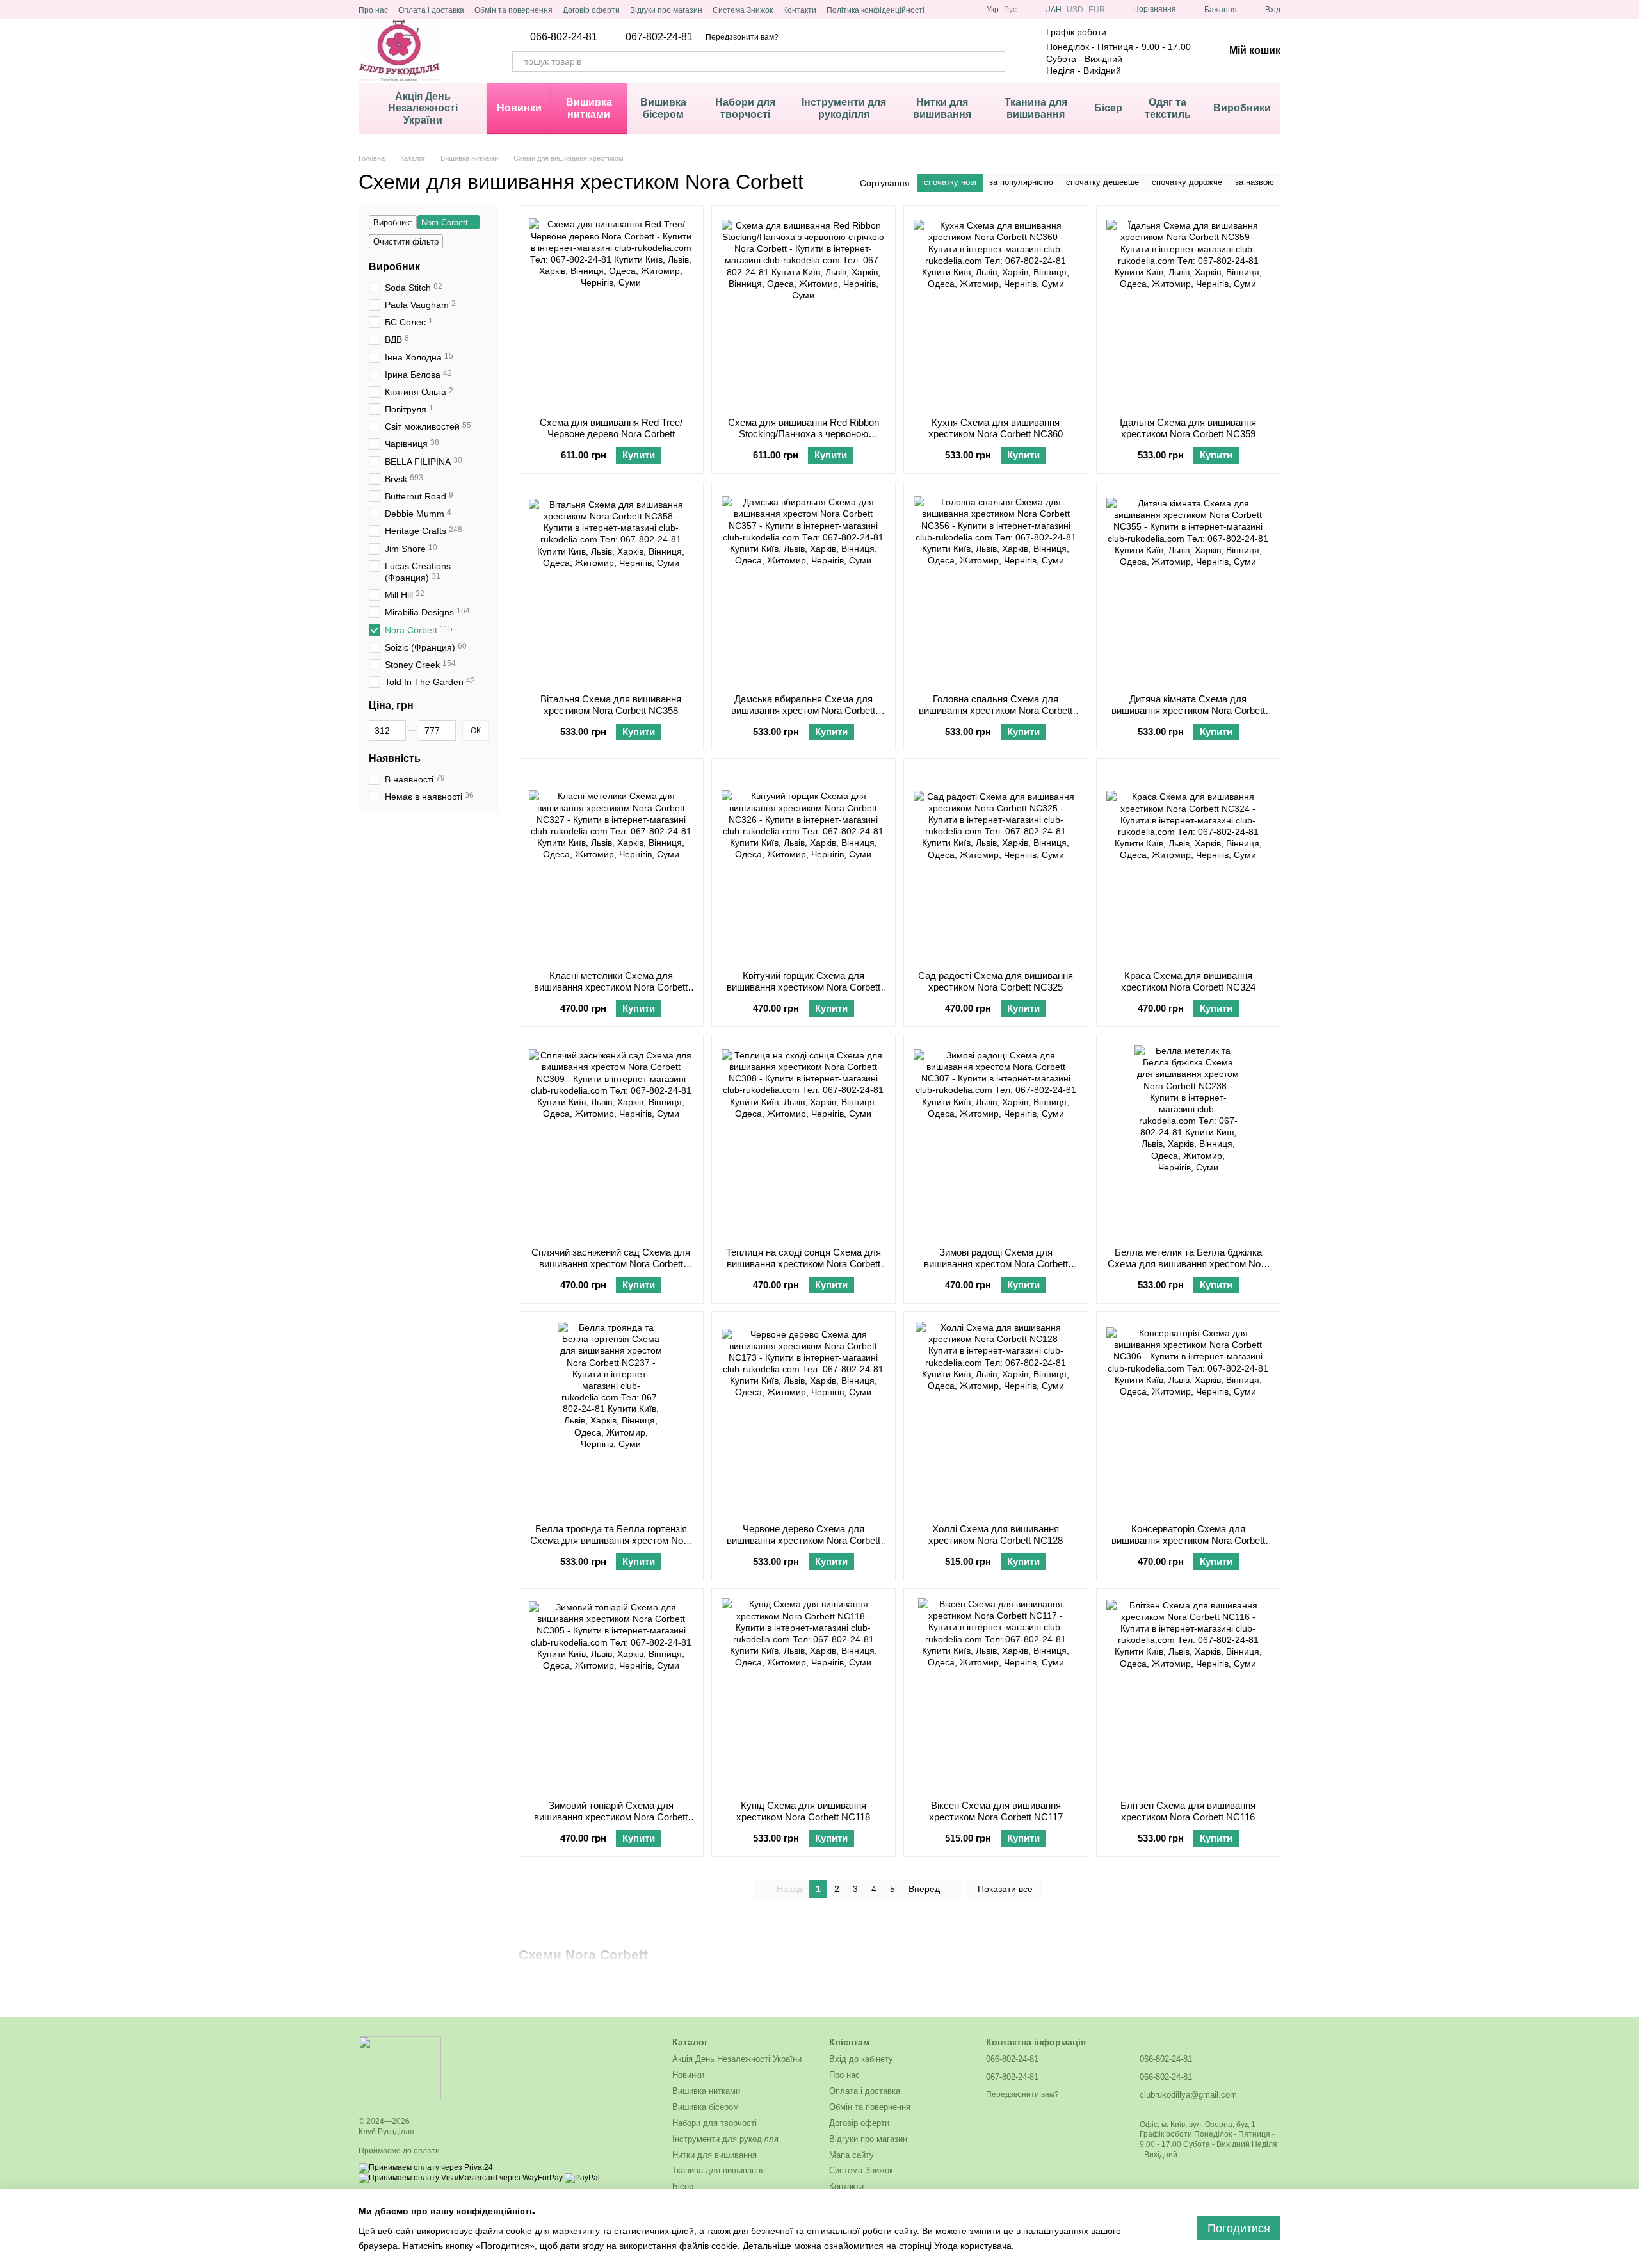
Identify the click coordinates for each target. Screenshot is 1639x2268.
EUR (1097, 10)
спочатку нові (950, 182)
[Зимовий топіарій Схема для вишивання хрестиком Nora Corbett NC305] (611, 1694)
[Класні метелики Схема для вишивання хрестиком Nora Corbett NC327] (611, 864)
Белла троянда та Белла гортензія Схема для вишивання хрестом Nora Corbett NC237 (611, 1540)
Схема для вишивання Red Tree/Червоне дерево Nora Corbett (611, 428)
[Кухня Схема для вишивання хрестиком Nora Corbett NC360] (996, 311)
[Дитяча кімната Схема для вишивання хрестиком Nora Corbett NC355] (1189, 588)
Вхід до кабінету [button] (861, 2059)
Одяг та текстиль (1168, 108)
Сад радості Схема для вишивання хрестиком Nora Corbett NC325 (996, 981)
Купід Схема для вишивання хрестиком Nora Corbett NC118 (803, 1811)
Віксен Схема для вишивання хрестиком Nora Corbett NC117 (996, 1811)
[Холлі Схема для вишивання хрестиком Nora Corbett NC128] (996, 1418)
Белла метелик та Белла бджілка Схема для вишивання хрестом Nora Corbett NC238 (1188, 1264)
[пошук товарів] (995, 61)
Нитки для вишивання (942, 108)
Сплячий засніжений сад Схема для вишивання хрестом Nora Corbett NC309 (611, 1264)
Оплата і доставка (431, 10)
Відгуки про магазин (666, 10)
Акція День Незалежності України (423, 108)
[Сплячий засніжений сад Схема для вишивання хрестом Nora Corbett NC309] (611, 1141)
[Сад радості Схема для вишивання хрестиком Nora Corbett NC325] (996, 864)
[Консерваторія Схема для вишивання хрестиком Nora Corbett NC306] (1189, 1418)
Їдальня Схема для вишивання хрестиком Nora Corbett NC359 (1188, 428)
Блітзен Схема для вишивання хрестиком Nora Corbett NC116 (1188, 1811)
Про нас (373, 10)
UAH (1053, 10)
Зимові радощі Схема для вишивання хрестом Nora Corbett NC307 (996, 1264)
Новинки (519, 108)
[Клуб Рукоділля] (400, 2068)
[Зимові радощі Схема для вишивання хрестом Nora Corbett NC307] (996, 1141)
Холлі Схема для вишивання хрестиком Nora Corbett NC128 (996, 1535)
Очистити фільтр (406, 242)
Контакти (800, 10)
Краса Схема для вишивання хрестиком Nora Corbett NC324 (1188, 981)
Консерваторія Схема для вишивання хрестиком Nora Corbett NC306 (1188, 1540)
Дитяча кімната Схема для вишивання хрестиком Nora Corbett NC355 (1188, 710)
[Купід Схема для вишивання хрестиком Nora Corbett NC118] (804, 1694)
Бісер (1108, 108)
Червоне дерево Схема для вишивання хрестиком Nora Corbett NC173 (803, 1540)
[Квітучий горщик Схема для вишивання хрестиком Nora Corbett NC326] (804, 864)
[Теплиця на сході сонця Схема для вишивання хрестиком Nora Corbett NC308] (804, 1141)
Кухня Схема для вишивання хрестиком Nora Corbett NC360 (996, 428)
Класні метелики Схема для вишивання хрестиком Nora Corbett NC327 (611, 987)
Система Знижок (743, 10)
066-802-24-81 (564, 37)
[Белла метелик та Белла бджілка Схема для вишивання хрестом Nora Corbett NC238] (1189, 1141)
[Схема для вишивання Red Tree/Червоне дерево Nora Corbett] (611, 311)
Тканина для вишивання (1036, 108)
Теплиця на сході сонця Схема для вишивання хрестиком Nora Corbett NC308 (803, 1264)
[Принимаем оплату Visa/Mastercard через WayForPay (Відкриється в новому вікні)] (461, 2178)
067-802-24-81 (659, 37)
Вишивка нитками (589, 108)
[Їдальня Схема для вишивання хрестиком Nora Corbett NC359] (1189, 311)
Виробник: (393, 223)
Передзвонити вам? (742, 37)
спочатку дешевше (1102, 182)
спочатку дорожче (1187, 182)
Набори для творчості (745, 108)
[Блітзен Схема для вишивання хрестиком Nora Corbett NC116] (1189, 1694)
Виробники (1242, 108)
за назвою (1255, 182)
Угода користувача (973, 2246)
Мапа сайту (852, 2155)
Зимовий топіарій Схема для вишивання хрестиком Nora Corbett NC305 (611, 1817)
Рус (1010, 10)
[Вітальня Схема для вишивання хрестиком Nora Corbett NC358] (611, 588)
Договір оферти (591, 10)
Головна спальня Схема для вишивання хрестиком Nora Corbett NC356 (996, 710)
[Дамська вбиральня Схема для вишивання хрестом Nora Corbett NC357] (804, 588)
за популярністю (1021, 182)
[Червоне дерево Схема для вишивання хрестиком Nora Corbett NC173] (804, 1418)
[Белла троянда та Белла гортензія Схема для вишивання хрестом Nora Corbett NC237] (611, 1418)
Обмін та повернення (513, 10)
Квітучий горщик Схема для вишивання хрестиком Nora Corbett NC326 (803, 987)
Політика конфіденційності (876, 10)
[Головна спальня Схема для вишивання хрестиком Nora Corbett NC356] (996, 588)
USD (1075, 10)
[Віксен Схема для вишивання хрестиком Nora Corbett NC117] (996, 1694)
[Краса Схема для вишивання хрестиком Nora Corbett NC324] (1189, 864)
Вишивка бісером (663, 108)
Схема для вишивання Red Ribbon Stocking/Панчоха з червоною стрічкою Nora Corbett (803, 434)
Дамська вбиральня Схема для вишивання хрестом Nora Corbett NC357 (803, 710)
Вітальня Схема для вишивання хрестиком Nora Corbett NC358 (611, 705)
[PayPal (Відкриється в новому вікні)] (582, 2178)
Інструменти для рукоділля (844, 108)
